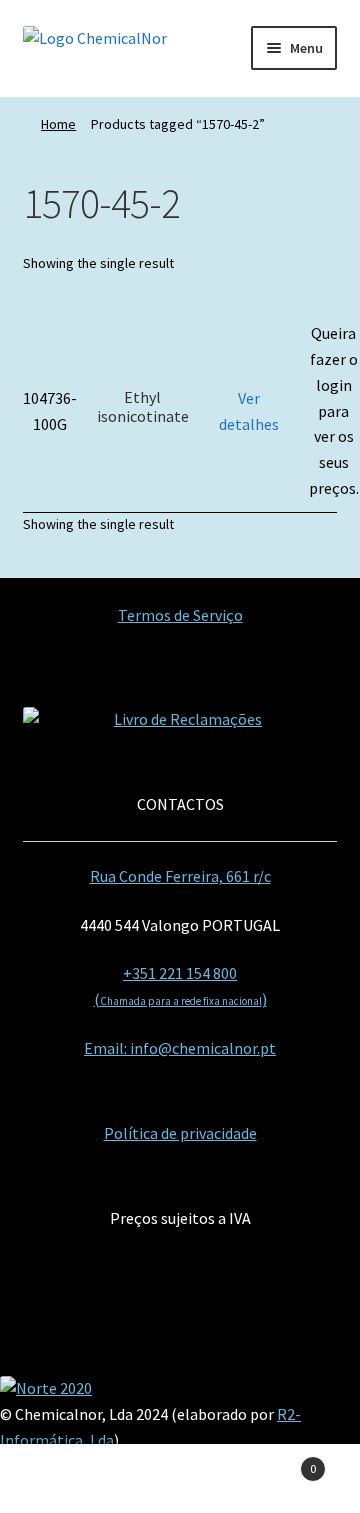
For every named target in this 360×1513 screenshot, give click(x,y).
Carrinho (278, 1461)
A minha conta (60, 1479)
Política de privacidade (180, 1133)
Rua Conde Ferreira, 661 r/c (180, 876)
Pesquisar (180, 1479)
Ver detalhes (249, 411)
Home (58, 124)
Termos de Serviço (180, 615)
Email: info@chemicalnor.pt (180, 1048)
